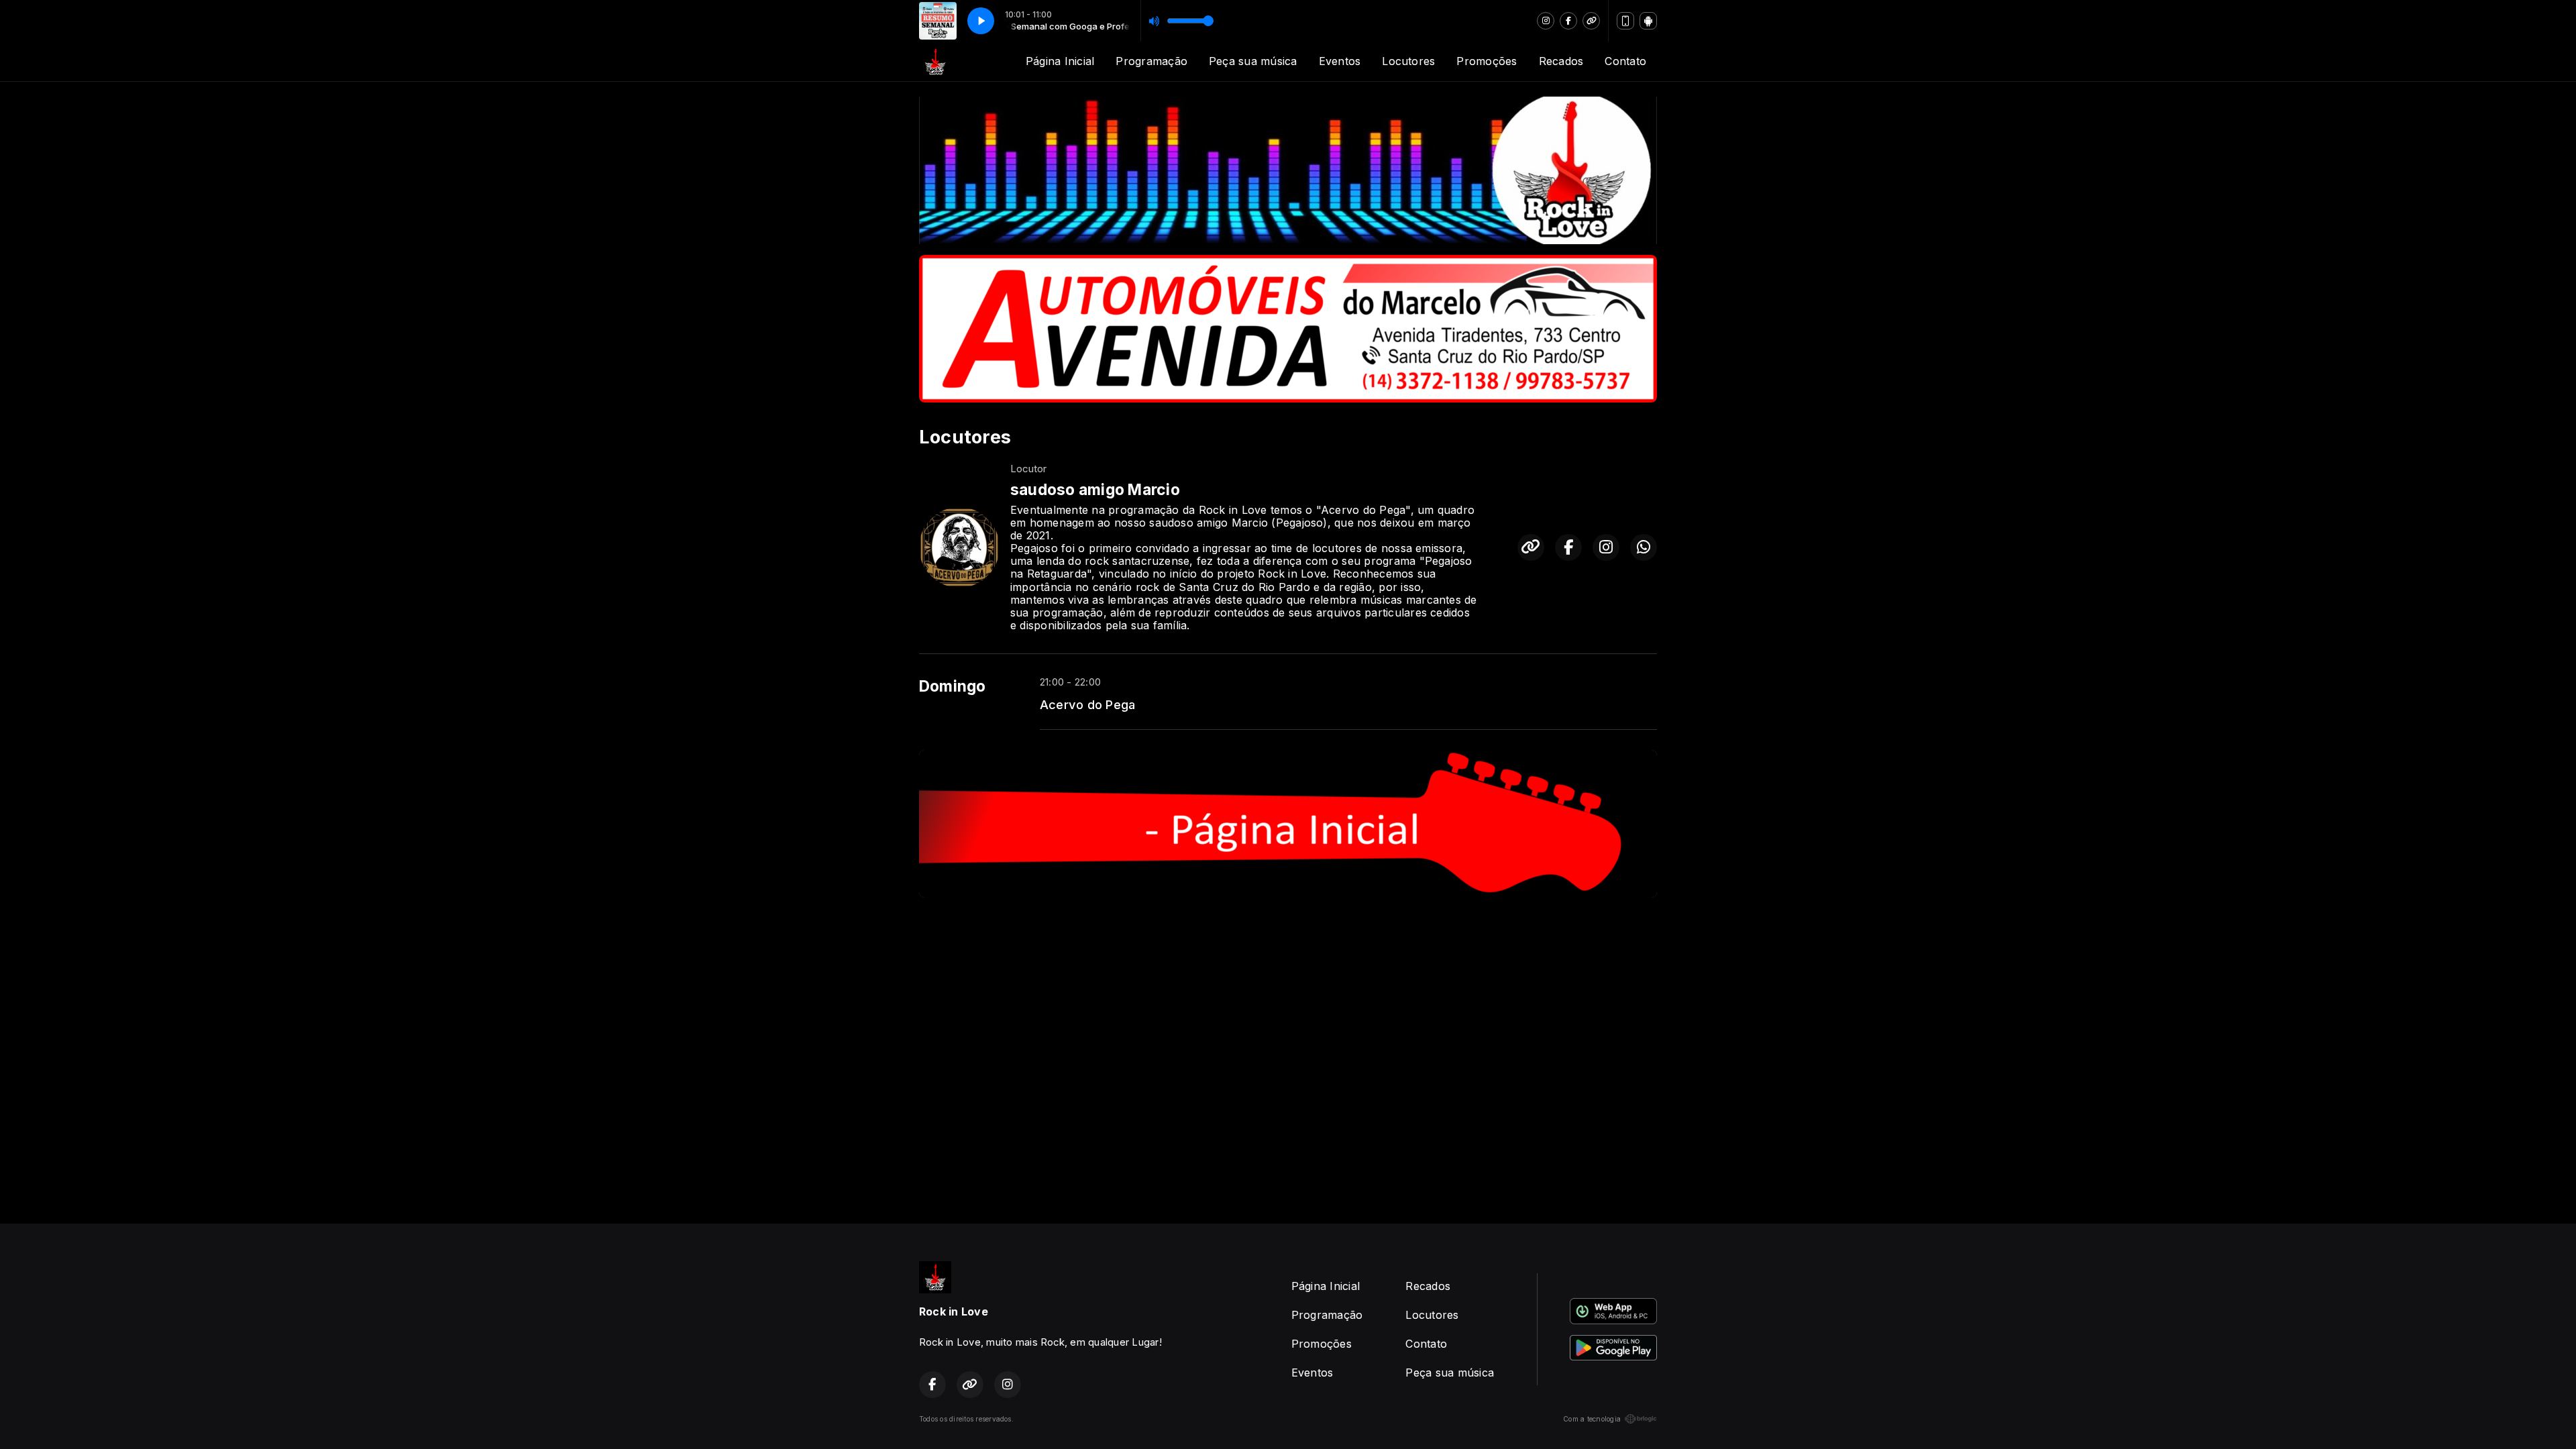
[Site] (1591, 21)
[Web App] (1625, 21)
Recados (1561, 61)
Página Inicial (1060, 61)
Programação (1151, 61)
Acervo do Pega (1087, 704)
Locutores (1408, 61)
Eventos (1340, 61)
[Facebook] (1568, 21)
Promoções (1487, 61)
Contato (1625, 61)
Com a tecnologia (1592, 1419)
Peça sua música (1253, 61)
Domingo (953, 686)
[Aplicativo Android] (1648, 21)
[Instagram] (1546, 21)
